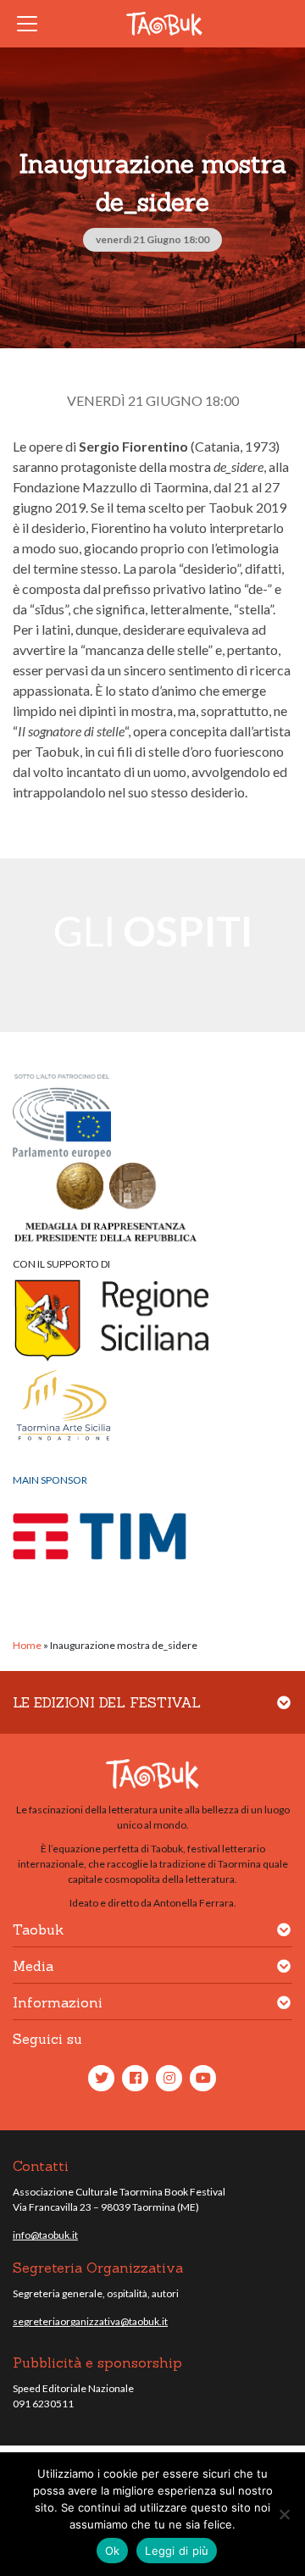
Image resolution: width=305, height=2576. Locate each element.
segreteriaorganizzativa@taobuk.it (90, 2321)
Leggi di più (177, 2551)
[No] (284, 2514)
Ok (113, 2551)
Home (27, 1645)
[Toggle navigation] (32, 24)
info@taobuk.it (45, 2235)
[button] (284, 1713)
